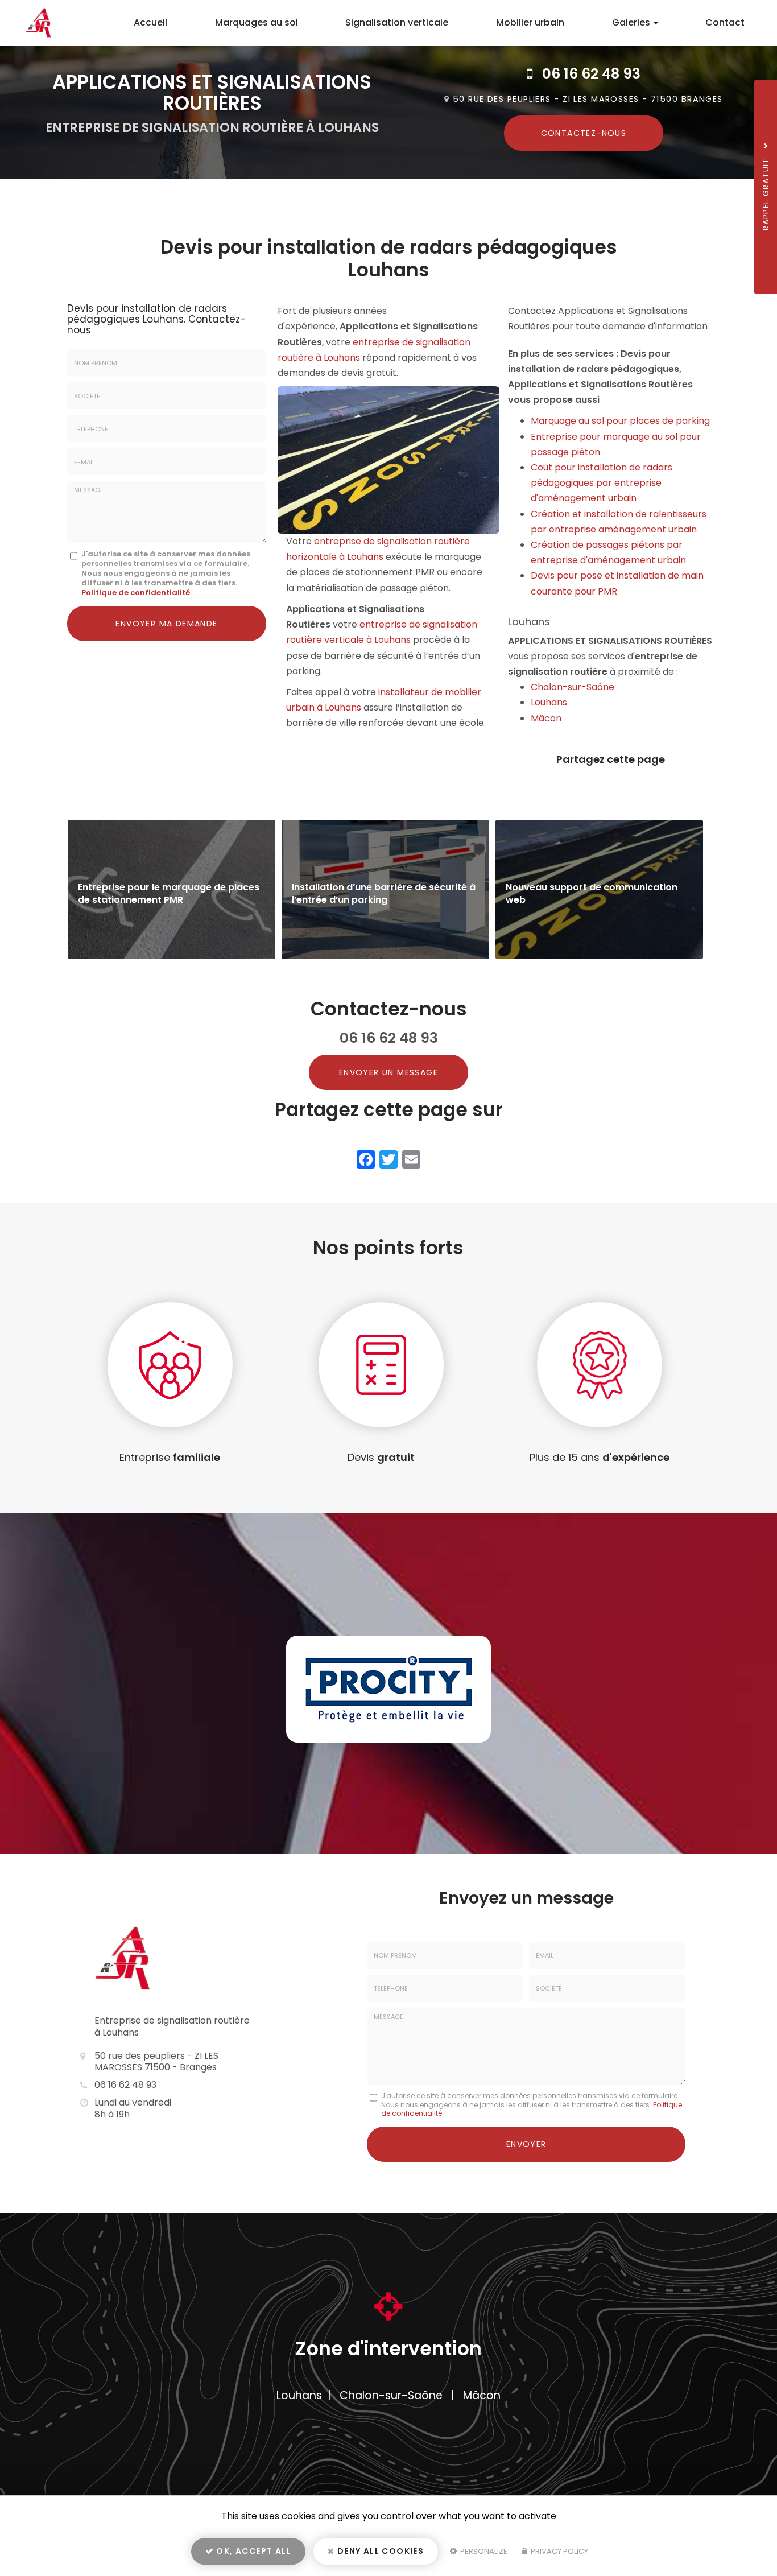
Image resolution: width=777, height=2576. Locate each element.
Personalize (483, 2551)
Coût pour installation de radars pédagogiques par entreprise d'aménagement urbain (602, 483)
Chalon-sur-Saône (573, 687)
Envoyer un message (388, 1072)
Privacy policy (559, 2551)
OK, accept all (253, 2551)
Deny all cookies (380, 2551)
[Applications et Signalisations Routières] (33, 23)
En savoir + (171, 889)
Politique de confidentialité (136, 593)
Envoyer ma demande (166, 624)
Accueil (150, 22)
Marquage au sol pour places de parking (620, 421)
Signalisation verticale (397, 22)
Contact (725, 22)
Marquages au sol (257, 22)
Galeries (632, 22)
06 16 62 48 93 (591, 74)
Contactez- (584, 133)
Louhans (549, 702)
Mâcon (546, 718)
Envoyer (526, 2144)
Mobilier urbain (530, 22)
